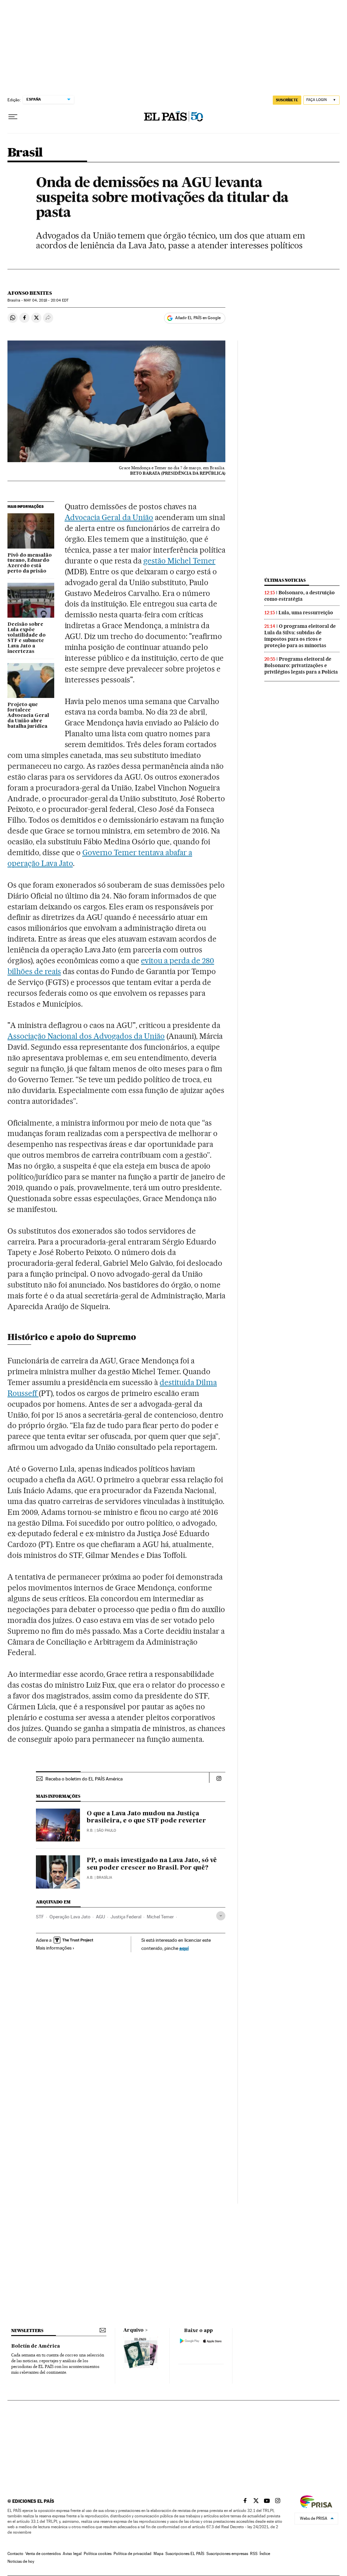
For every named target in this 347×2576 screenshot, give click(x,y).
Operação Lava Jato (70, 1917)
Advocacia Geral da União (109, 517)
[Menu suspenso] (13, 117)
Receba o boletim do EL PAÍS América (84, 1779)
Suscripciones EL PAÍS (185, 2554)
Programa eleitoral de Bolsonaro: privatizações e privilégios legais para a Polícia (301, 665)
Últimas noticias (285, 580)
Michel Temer (160, 1917)
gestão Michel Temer (179, 561)
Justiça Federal (126, 1917)
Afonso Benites (30, 293)
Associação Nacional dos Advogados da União (86, 1036)
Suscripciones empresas (227, 2554)
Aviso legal (72, 2554)
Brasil (25, 153)
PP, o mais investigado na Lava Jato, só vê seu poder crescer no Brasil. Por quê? (152, 1864)
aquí (184, 1948)
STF (40, 1917)
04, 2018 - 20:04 (46, 300)
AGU (100, 1917)
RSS (254, 2554)
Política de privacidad (132, 2554)
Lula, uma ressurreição (306, 613)
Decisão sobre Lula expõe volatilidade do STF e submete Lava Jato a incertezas (27, 638)
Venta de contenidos (43, 2554)
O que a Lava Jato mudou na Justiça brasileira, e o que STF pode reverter (146, 1817)
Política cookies (98, 2554)
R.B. (90, 1830)
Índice (265, 2554)
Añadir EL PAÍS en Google (198, 318)
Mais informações (54, 1948)
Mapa (158, 2554)
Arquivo (134, 2330)
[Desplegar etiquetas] (221, 1916)
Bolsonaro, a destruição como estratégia (300, 596)
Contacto (15, 2554)
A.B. (90, 1878)
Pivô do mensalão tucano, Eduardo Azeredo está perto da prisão (30, 563)
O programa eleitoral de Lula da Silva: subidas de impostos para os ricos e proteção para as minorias (300, 636)
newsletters (27, 2331)
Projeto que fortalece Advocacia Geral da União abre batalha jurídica (28, 716)
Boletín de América (36, 2346)
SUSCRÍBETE (287, 100)
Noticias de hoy (21, 2561)
